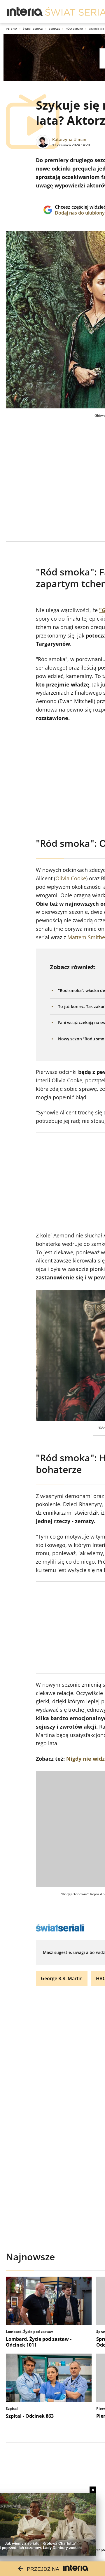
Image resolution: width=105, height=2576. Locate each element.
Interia (12, 29)
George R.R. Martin (62, 1978)
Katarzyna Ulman (69, 139)
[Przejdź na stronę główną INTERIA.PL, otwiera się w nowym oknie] (25, 12)
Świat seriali (33, 29)
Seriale (54, 29)
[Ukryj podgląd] (93, 2490)
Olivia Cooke (71, 878)
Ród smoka (74, 29)
